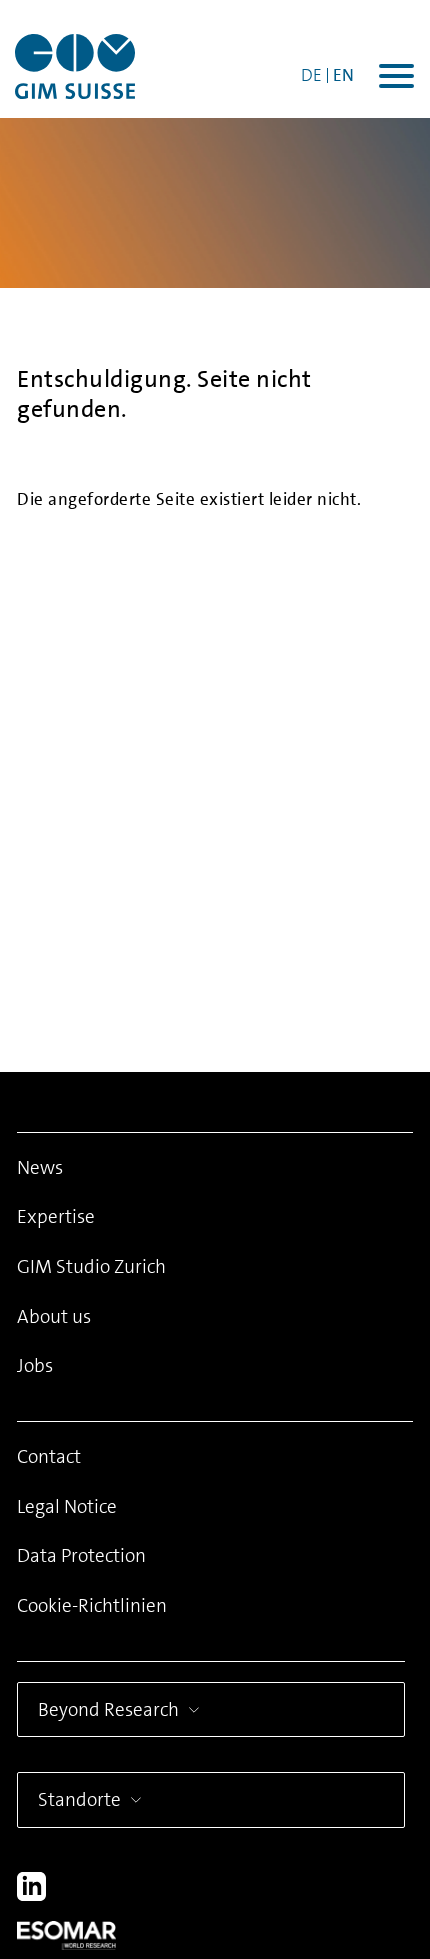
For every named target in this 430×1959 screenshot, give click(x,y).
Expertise (56, 1216)
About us (54, 1316)
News (40, 1167)
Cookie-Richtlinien (92, 1605)
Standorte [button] (79, 1799)
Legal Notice (67, 1506)
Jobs (35, 1365)
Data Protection (81, 1555)
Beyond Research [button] (108, 1709)
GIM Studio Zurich (91, 1266)
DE (311, 75)
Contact (49, 1456)
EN (343, 75)
